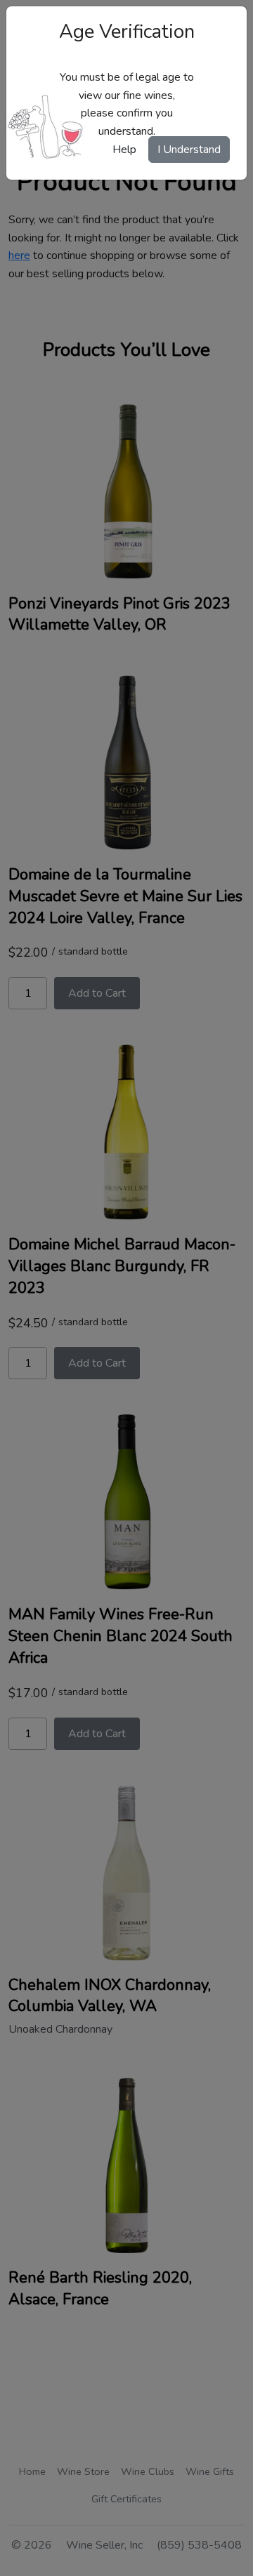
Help (124, 150)
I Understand (189, 150)
